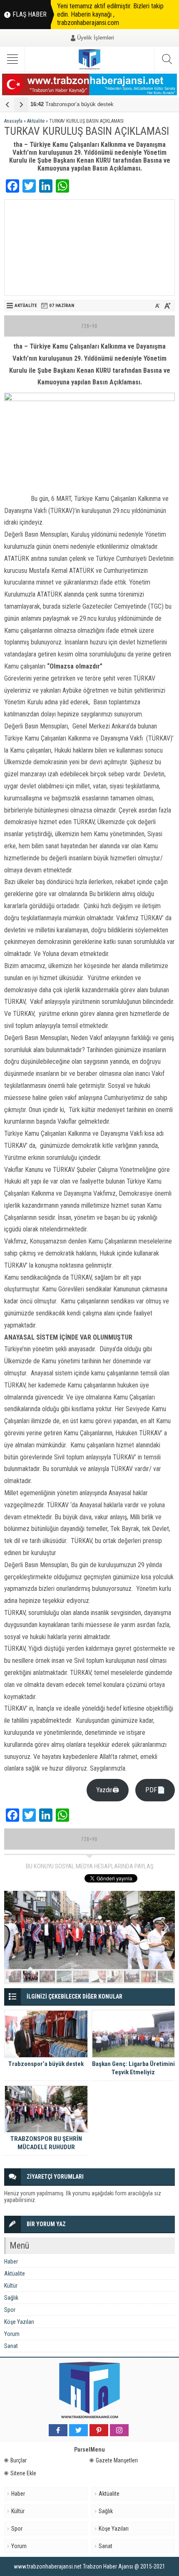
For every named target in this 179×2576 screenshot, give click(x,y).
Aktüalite (36, 121)
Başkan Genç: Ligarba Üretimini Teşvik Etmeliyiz (133, 2068)
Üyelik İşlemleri (96, 38)
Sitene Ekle (23, 2473)
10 (165, 1977)
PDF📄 (155, 1790)
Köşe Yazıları (19, 2322)
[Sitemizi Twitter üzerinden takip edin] (78, 2430)
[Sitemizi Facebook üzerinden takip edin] (58, 2430)
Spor (10, 2310)
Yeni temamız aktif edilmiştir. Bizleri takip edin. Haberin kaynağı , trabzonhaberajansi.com (110, 14)
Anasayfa (13, 121)
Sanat (11, 2346)
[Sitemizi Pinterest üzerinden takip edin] (99, 2430)
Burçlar (19, 2460)
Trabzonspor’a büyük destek (72, 104)
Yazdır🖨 (108, 1790)
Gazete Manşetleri (117, 2460)
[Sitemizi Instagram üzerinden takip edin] (119, 2430)
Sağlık (11, 2298)
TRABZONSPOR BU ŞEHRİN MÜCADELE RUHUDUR (46, 2143)
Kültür (11, 2286)
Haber (11, 2261)
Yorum (12, 2334)
